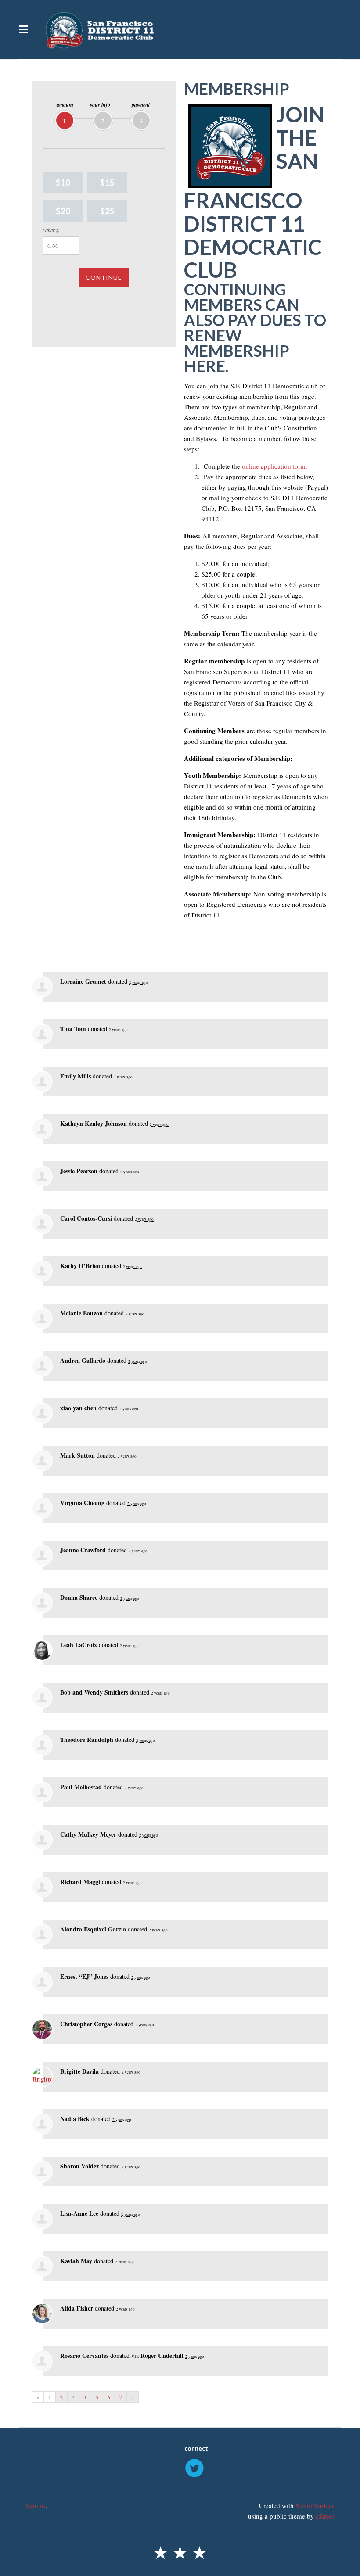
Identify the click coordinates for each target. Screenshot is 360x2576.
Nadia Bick (75, 2119)
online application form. (275, 466)
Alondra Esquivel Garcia (93, 1929)
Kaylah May (76, 2261)
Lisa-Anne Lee (79, 2213)
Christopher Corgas (86, 2024)
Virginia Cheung (82, 1503)
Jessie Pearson (79, 1171)
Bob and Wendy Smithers (94, 1692)
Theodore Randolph (87, 1739)
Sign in (36, 2505)
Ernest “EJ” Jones (84, 1976)
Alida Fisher (77, 2308)
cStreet (325, 2516)
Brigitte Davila (79, 2071)
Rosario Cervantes (84, 2356)
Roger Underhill (162, 2356)
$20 (63, 211)
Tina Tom (73, 1029)
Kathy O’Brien (80, 1266)
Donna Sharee (79, 1597)
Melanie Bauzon (81, 1313)
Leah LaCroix (79, 1645)
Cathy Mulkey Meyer (88, 1834)
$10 (63, 182)
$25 (107, 211)
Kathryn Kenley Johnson (94, 1123)
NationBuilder (315, 2505)
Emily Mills (76, 1076)
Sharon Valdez (79, 2166)
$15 (107, 182)
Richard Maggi (80, 1882)
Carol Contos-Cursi (86, 1218)
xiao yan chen (78, 1408)
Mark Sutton (77, 1455)
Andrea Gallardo (83, 1360)
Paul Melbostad (81, 1787)
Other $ (51, 230)
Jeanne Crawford (83, 1550)
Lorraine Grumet (83, 981)
